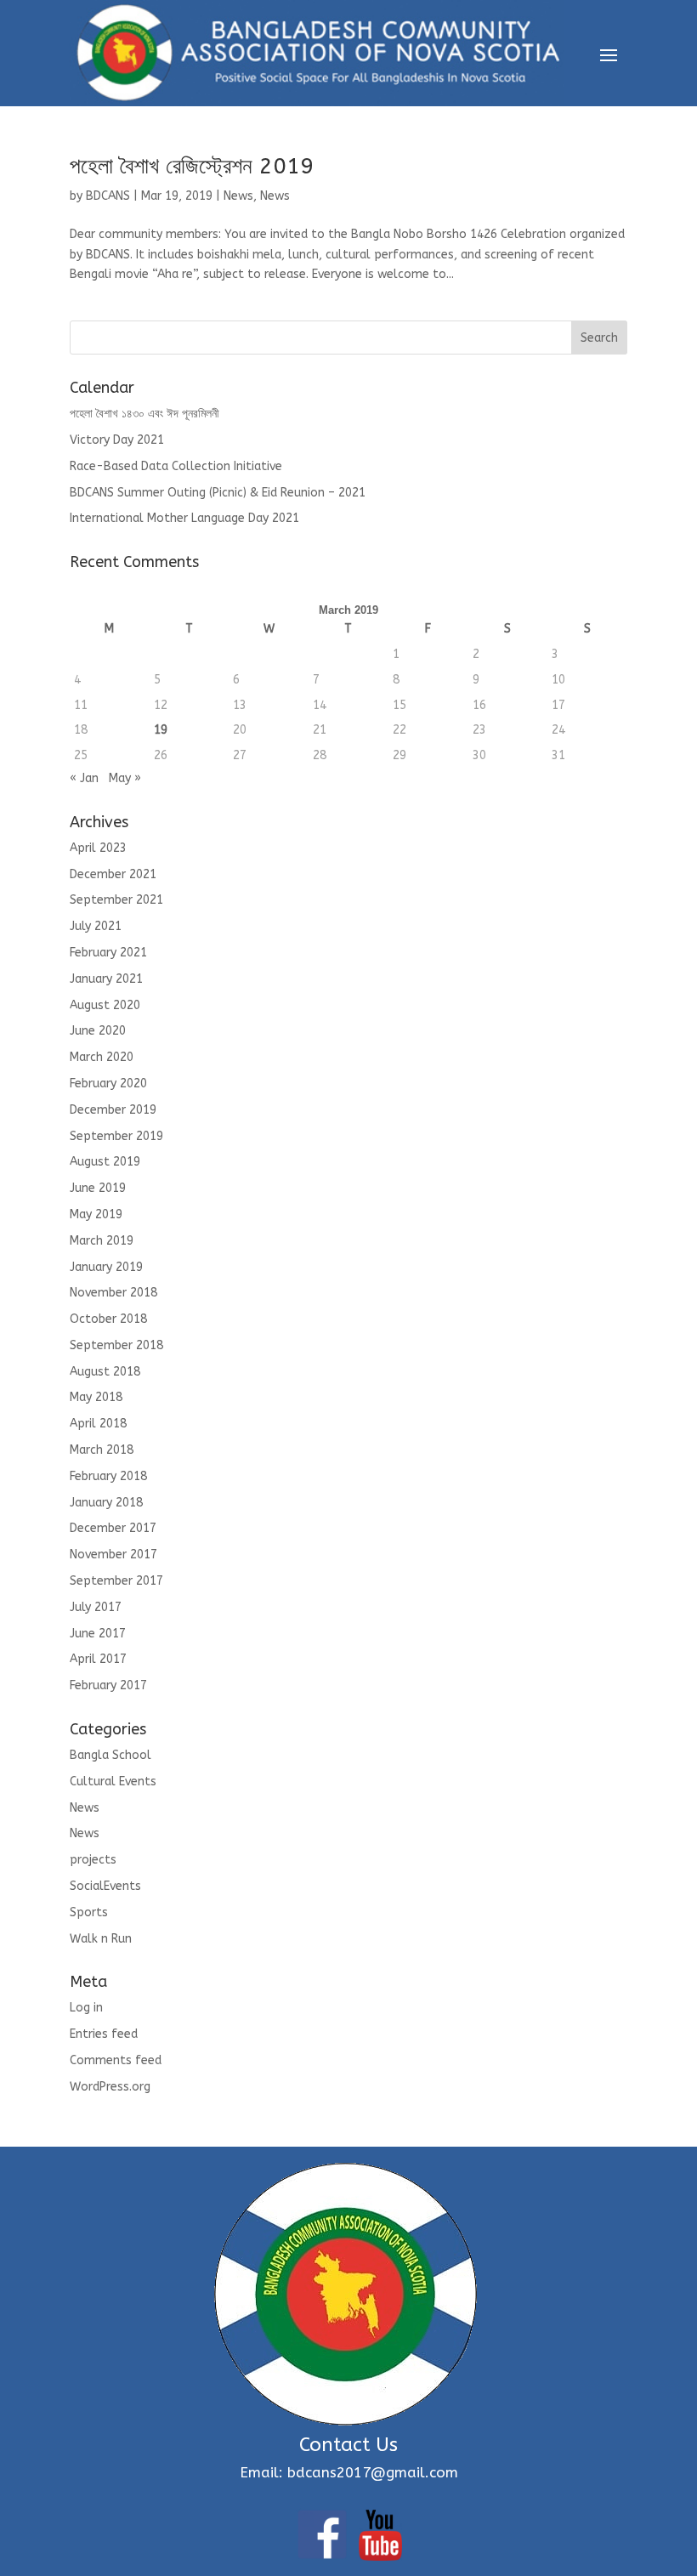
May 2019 (96, 1214)
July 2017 (96, 1607)
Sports (89, 1912)
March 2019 (102, 1241)
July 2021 (96, 926)
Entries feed (104, 2034)
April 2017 (98, 1659)
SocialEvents (105, 1886)
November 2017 (113, 1555)
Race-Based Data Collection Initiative (176, 466)
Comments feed (116, 2060)
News (238, 196)
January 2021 (106, 979)
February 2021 (108, 953)
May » (125, 778)
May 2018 (96, 1397)
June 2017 (98, 1634)
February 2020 (108, 1084)
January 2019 (106, 1267)
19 (161, 730)
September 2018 (116, 1345)
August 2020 (105, 1005)
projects (93, 1860)
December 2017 (113, 1528)
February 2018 (108, 1476)
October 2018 (108, 1319)
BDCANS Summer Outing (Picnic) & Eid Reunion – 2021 (218, 493)
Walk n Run (101, 1939)
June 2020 (98, 1031)
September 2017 (116, 1581)
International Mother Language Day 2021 (184, 518)
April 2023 (98, 848)
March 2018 (102, 1450)
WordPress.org (110, 2087)
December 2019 (113, 1110)
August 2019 (105, 1162)
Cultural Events (113, 1782)
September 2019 (116, 1136)
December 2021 (113, 874)
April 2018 (98, 1424)
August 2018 (105, 1372)
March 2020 (102, 1057)
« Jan (84, 778)
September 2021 (116, 900)
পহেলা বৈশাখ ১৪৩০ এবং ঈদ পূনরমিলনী (144, 414)
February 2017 (108, 1685)
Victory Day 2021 (117, 440)
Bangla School (110, 1755)
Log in (86, 2008)
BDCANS (108, 196)
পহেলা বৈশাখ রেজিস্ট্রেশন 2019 (192, 166)
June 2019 (98, 1188)
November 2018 (113, 1293)
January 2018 (106, 1503)
